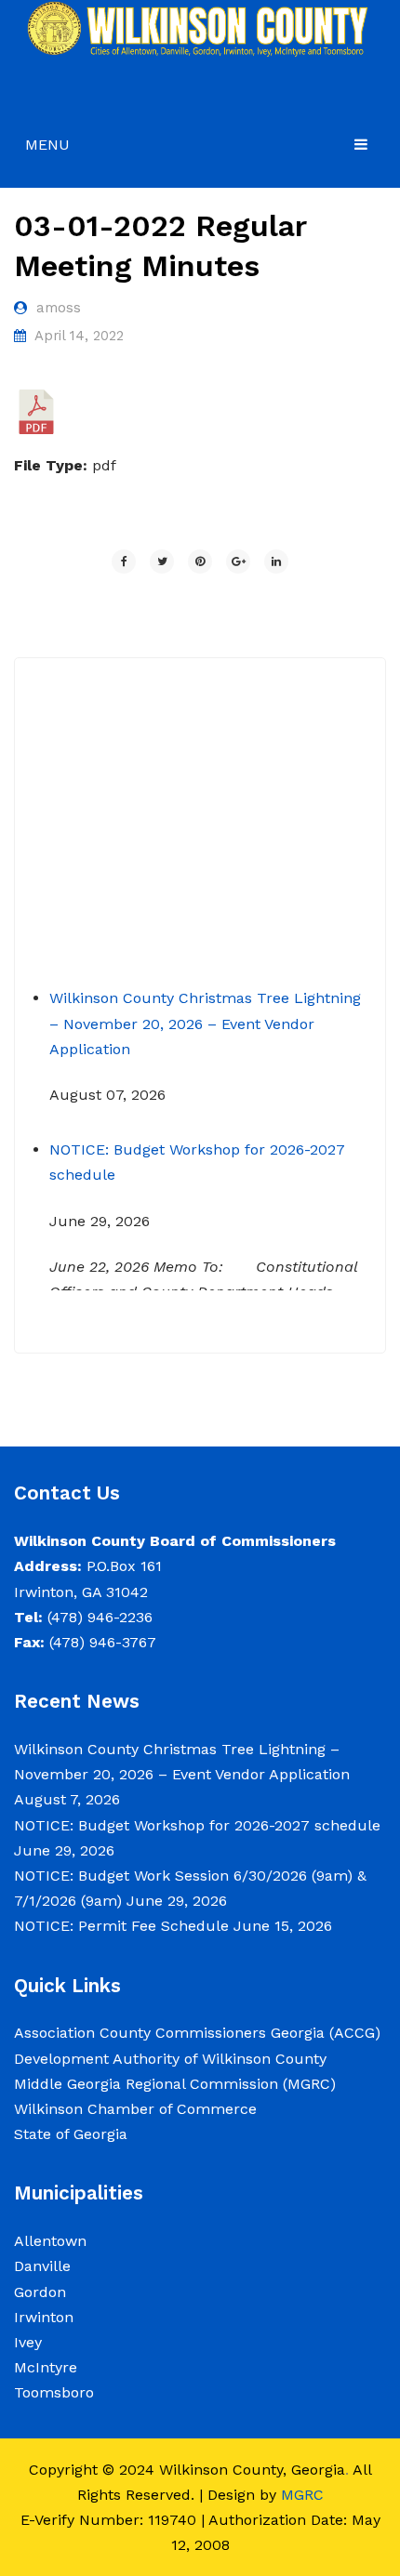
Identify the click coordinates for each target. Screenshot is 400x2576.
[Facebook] (124, 561)
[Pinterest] (200, 561)
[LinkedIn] (276, 561)
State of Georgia (71, 2134)
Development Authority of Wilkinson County (170, 2059)
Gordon (40, 2292)
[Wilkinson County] (200, 28)
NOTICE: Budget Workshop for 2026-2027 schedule (197, 1825)
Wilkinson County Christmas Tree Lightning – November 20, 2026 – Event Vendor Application (205, 1010)
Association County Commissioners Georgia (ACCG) (197, 2033)
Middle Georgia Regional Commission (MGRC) (175, 2084)
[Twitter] (162, 561)
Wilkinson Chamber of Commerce (138, 2109)
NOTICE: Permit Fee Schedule (121, 1926)
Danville (42, 2266)
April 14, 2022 (79, 336)
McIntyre (46, 2367)
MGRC (302, 2495)
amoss (59, 308)
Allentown (50, 2241)
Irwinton (44, 2317)
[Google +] (238, 561)
